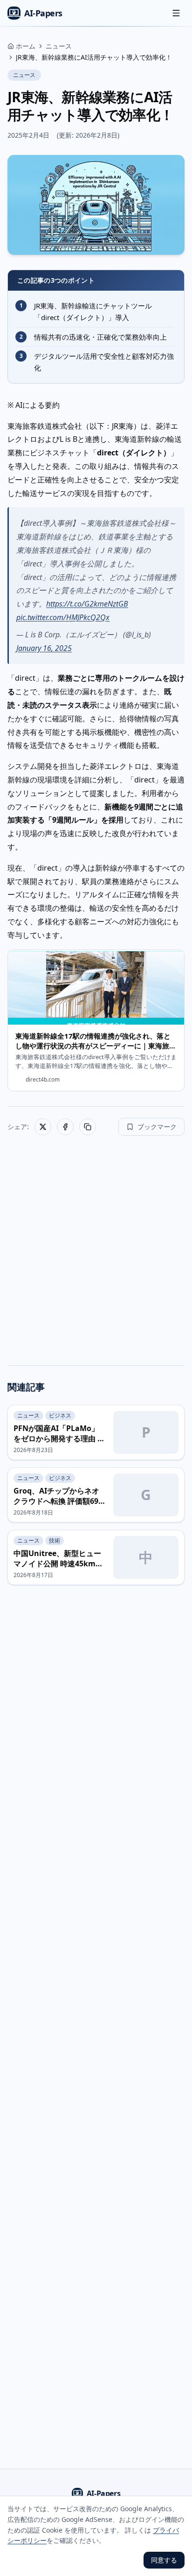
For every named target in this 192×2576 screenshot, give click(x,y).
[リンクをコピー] (88, 1127)
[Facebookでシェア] (65, 1127)
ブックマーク (157, 1127)
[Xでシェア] (43, 1127)
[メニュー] (176, 13)
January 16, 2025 (44, 648)
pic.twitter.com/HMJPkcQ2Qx (63, 617)
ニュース (24, 75)
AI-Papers (43, 13)
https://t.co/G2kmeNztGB (87, 604)
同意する (164, 2560)
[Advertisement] (96, 1247)
